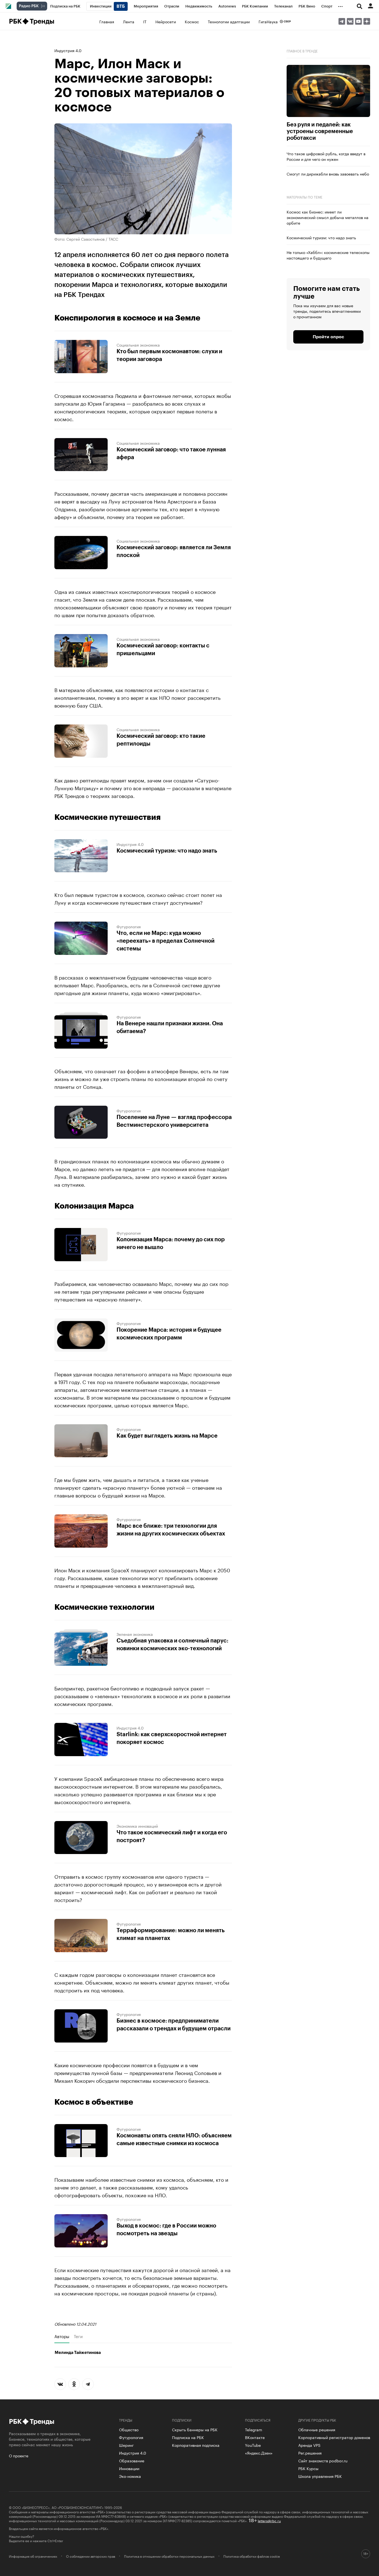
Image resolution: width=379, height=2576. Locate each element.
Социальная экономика (138, 345)
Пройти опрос (328, 337)
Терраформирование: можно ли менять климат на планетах (171, 1934)
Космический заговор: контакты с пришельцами (163, 650)
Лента (129, 21)
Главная (107, 21)
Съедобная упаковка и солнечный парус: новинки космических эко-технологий (172, 1645)
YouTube (253, 2445)
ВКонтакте (255, 2437)
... (340, 5)
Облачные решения (317, 2429)
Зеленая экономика (135, 1634)
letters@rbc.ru (269, 2520)
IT (145, 21)
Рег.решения (310, 2453)
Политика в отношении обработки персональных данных (169, 2556)
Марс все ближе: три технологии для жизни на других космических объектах (171, 1530)
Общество (129, 2429)
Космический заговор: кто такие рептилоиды (161, 740)
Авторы (62, 2336)
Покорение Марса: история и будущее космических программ (169, 1334)
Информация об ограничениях (33, 2556)
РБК (15, 21)
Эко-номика (130, 2476)
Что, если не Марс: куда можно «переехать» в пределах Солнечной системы (166, 941)
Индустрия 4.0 (68, 50)
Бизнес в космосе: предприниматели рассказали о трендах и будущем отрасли (174, 2025)
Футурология (129, 926)
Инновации (129, 2468)
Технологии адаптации (229, 21)
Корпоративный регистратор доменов (334, 2437)
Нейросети (166, 21)
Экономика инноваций (137, 1826)
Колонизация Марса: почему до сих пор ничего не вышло (171, 1244)
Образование (132, 2460)
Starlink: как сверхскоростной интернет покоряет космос (172, 1738)
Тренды (42, 21)
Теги (78, 2336)
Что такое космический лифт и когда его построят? (172, 1837)
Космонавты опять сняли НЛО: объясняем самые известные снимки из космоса (174, 2140)
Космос (192, 21)
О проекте (19, 2455)
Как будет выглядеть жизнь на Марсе (167, 1436)
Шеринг (126, 2445)
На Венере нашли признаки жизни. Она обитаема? (170, 1028)
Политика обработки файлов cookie (252, 2556)
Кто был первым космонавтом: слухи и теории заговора (169, 355)
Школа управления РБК (320, 2476)
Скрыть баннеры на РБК (195, 2429)
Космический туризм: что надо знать (167, 851)
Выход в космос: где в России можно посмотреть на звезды (166, 2230)
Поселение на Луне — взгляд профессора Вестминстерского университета (174, 1121)
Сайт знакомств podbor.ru (323, 2460)
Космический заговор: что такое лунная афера (171, 454)
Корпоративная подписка (196, 2445)
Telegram (254, 2429)
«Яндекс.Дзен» (259, 2453)
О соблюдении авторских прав (91, 2556)
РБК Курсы (308, 2468)
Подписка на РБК (188, 2437)
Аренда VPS (309, 2445)
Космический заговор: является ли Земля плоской (174, 551)
